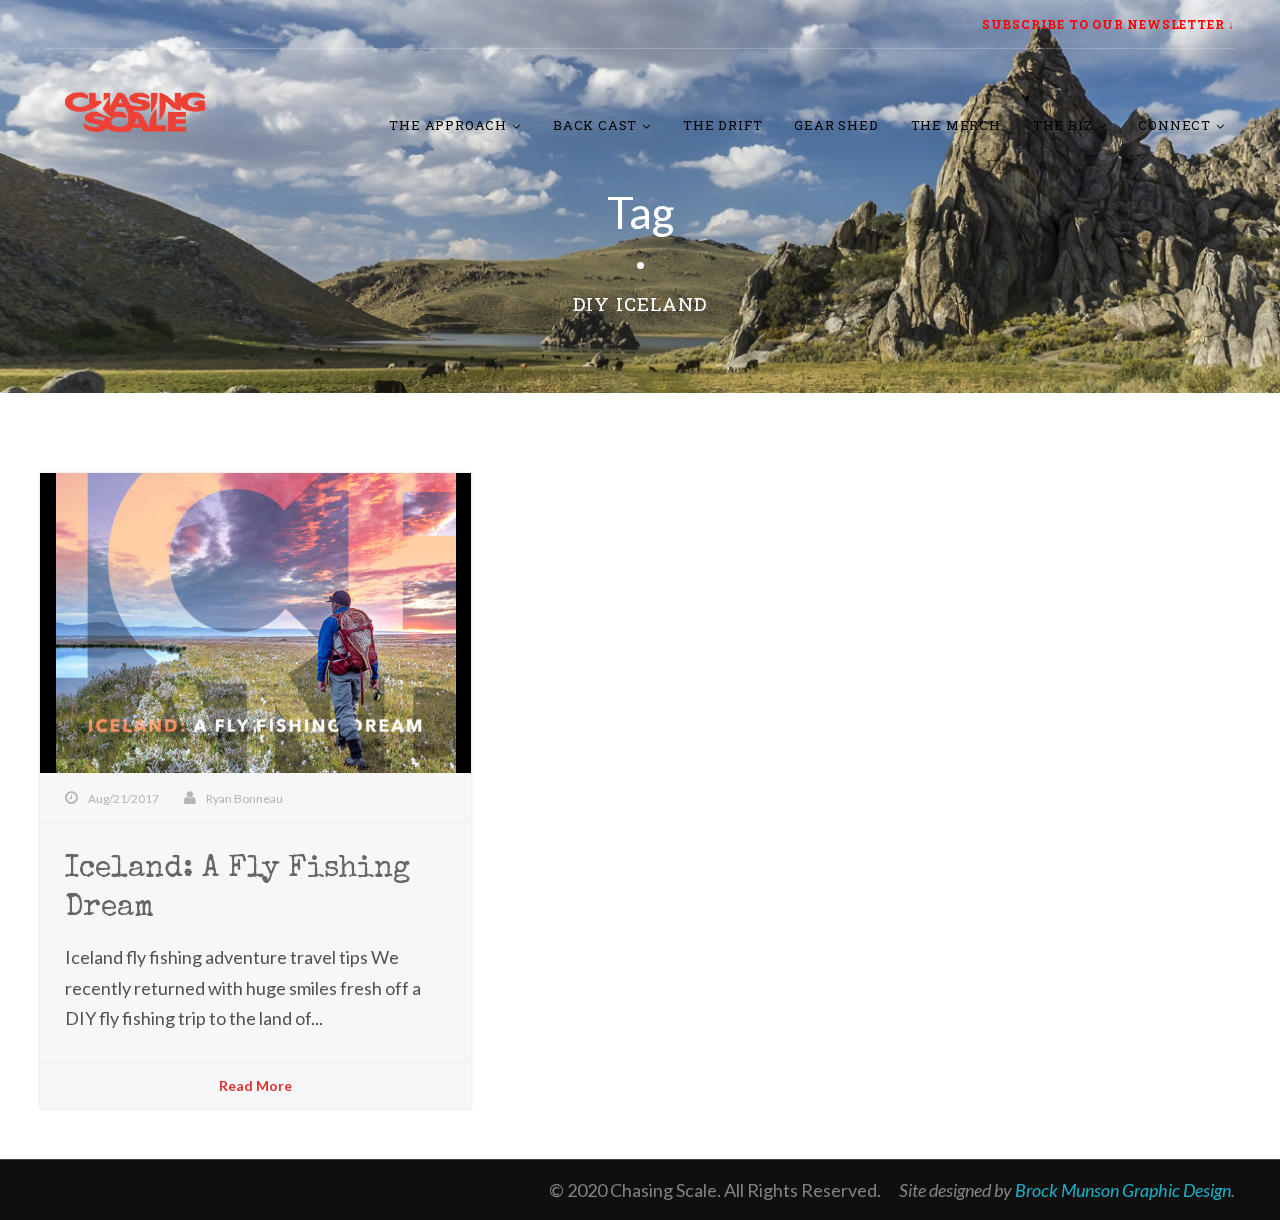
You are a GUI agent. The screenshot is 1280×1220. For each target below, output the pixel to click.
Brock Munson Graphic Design (1123, 1190)
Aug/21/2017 (123, 798)
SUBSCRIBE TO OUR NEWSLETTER (1103, 24)
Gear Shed (836, 125)
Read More (255, 1085)
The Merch (956, 125)
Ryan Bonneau (244, 798)
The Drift (722, 125)
